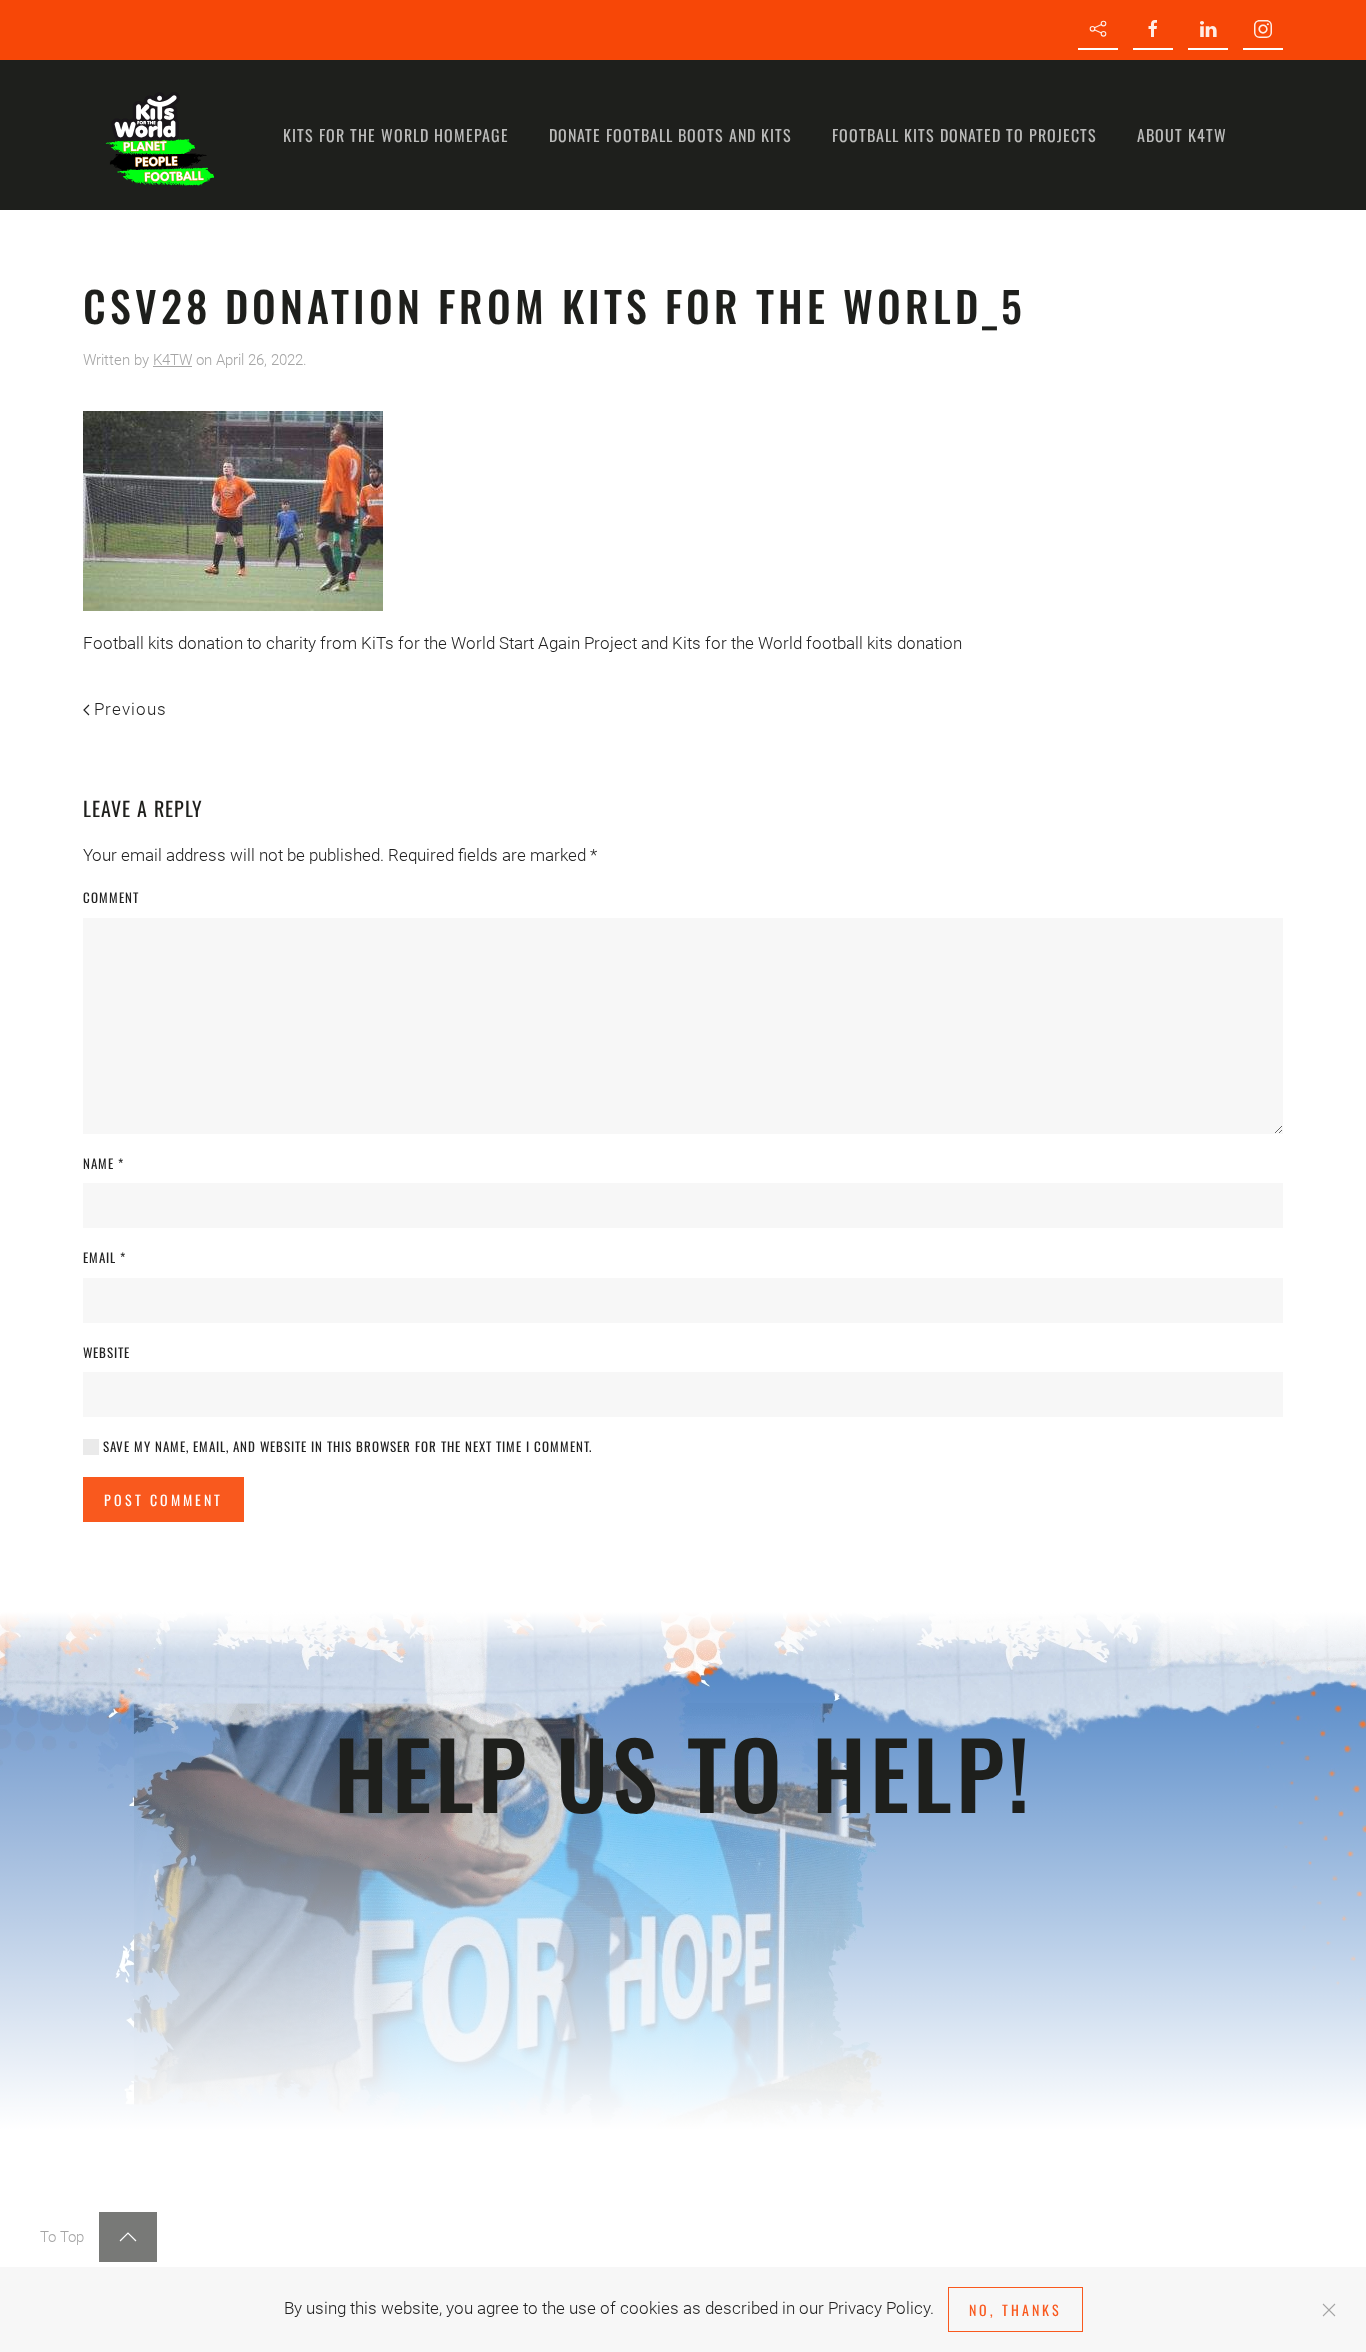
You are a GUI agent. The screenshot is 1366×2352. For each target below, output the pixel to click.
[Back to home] (158, 135)
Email (104, 1257)
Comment (111, 897)
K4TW (172, 360)
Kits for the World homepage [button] (396, 135)
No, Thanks (1015, 2309)
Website (106, 1352)
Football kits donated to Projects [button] (964, 135)
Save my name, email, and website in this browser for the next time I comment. (345, 1446)
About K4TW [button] (1182, 135)
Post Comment (163, 1499)
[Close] (1329, 2310)
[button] (128, 2237)
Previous (130, 709)
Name (103, 1163)
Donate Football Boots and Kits (670, 135)
